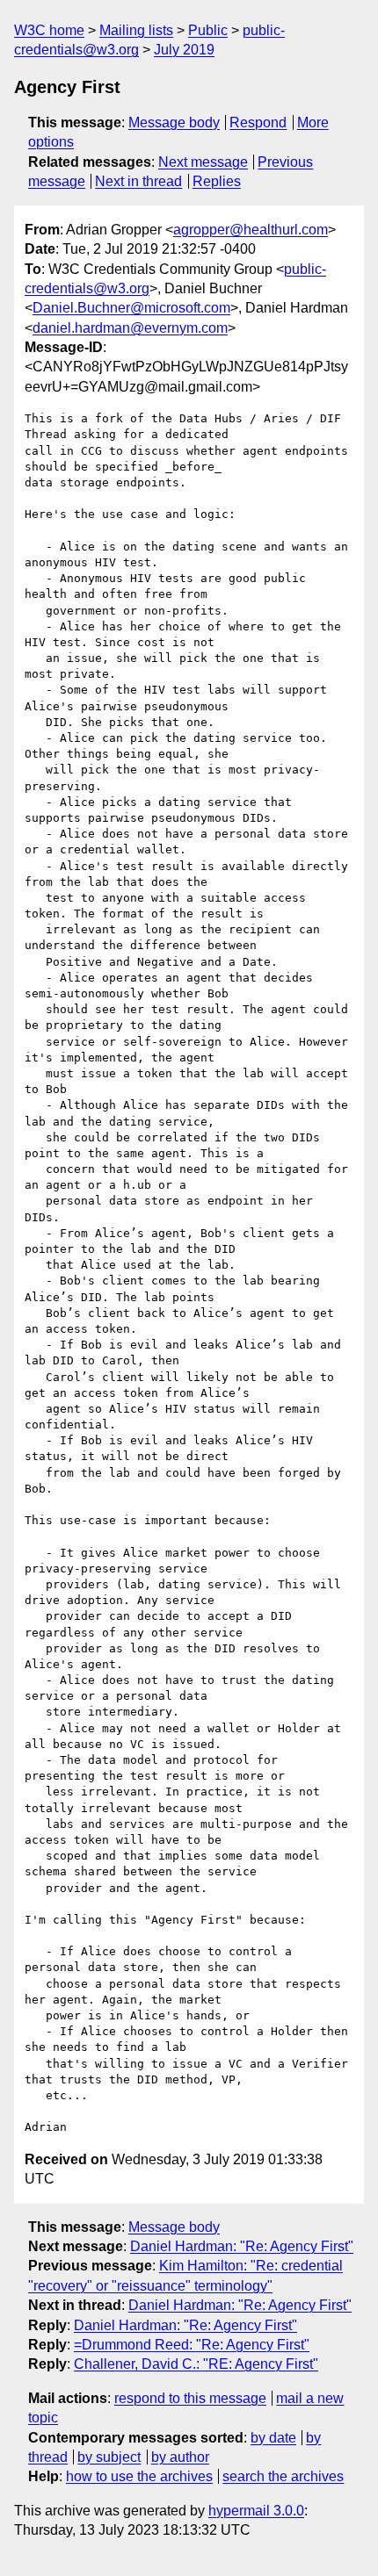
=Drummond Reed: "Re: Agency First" (192, 2345)
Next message (203, 162)
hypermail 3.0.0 (256, 2511)
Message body (174, 122)
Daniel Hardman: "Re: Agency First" (242, 2246)
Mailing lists (136, 30)
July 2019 (184, 50)
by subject (109, 2457)
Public (208, 30)
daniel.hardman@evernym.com (130, 328)
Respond (258, 122)
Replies (217, 181)
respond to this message (190, 2398)
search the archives (283, 2476)
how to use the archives (139, 2476)
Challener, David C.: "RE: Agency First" (196, 2364)
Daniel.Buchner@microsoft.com (131, 308)
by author (180, 2457)
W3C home (49, 30)
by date (273, 2438)
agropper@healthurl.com (251, 230)
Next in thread (138, 181)
